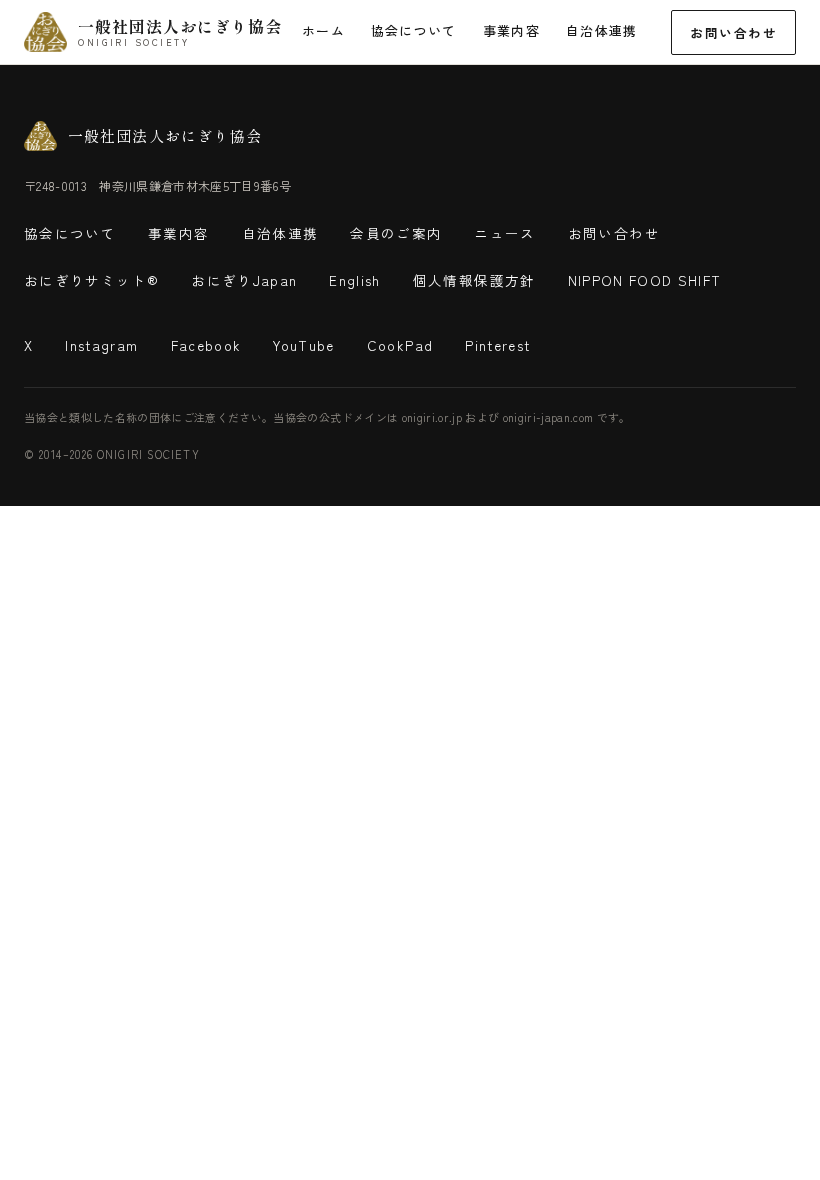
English (354, 280)
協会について (414, 30)
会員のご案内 (396, 233)
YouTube (303, 345)
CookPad (400, 345)
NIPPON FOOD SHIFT (645, 280)
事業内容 (511, 30)
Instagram (101, 345)
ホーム (323, 30)
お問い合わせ (733, 32)
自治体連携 (602, 30)
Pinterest (497, 345)
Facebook (206, 345)
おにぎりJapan (244, 280)
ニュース (504, 233)
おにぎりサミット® (91, 280)
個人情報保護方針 (474, 280)
